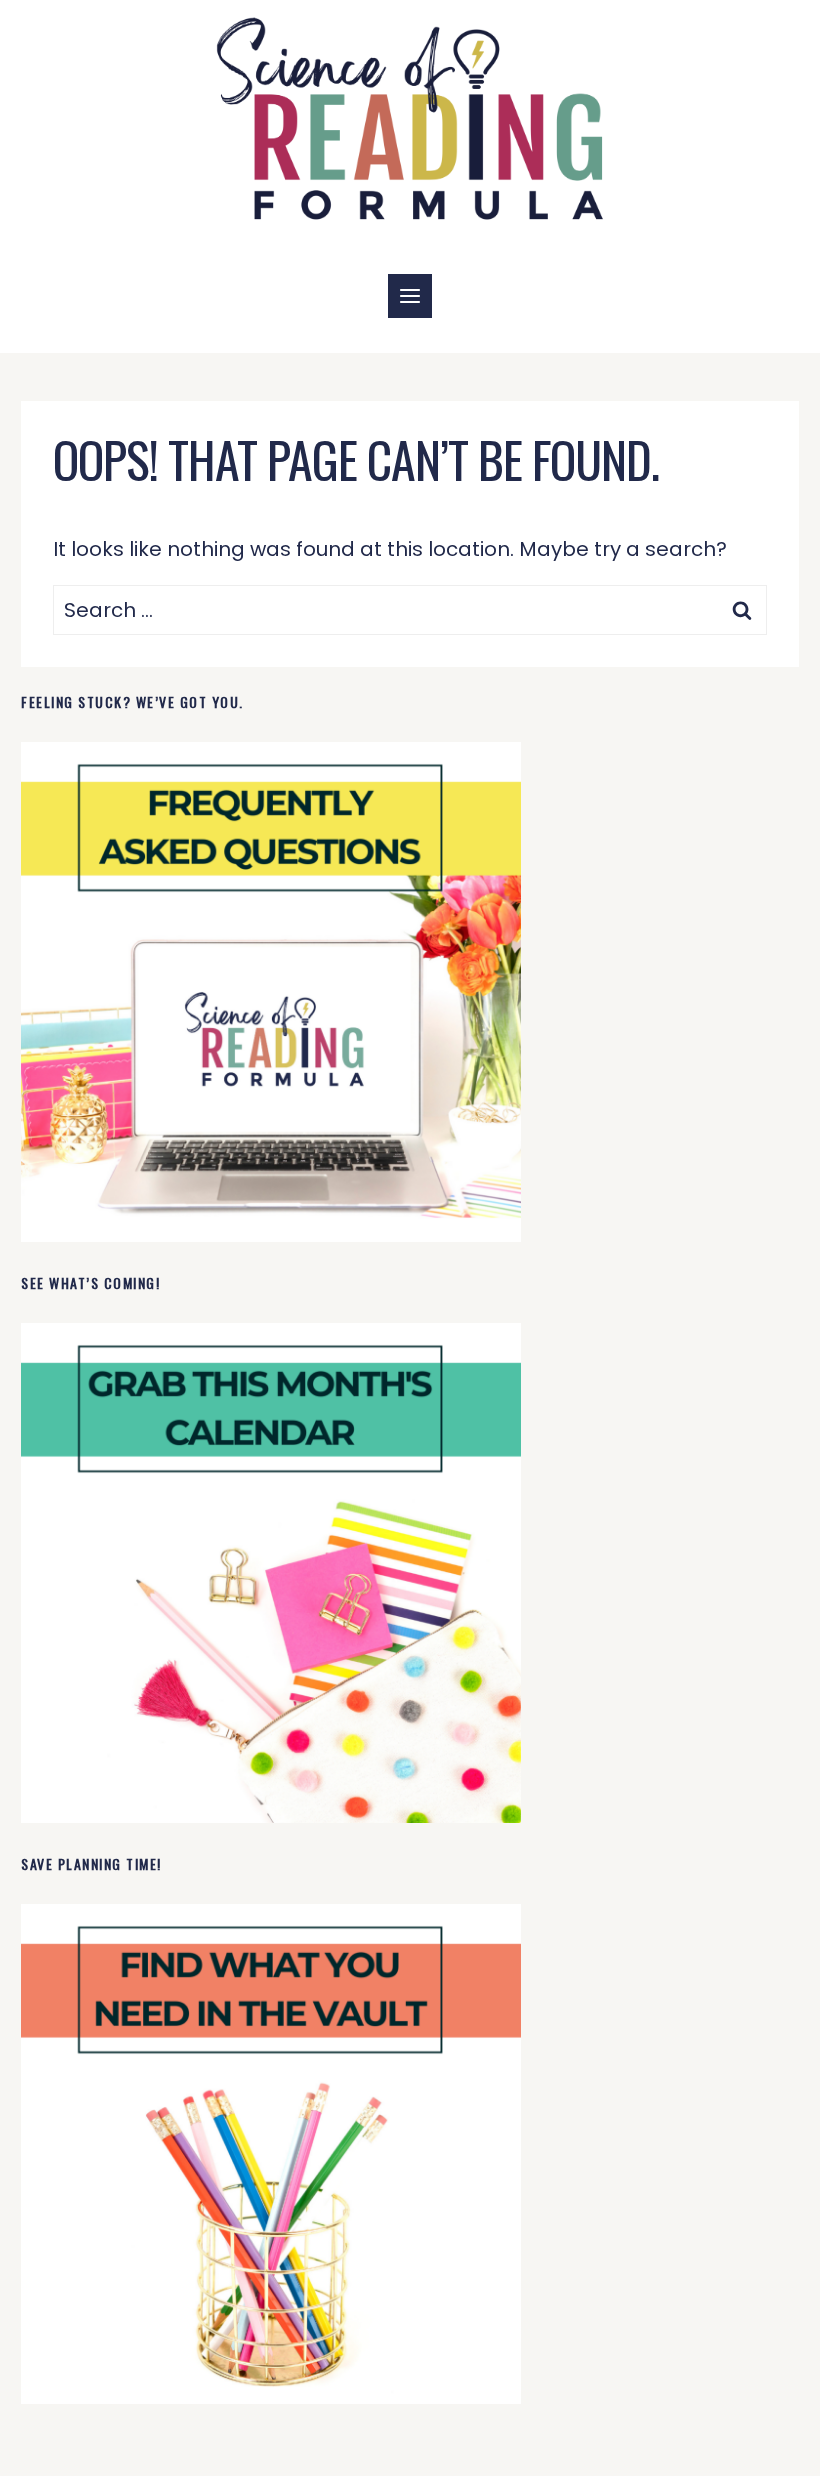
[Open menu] (410, 296)
